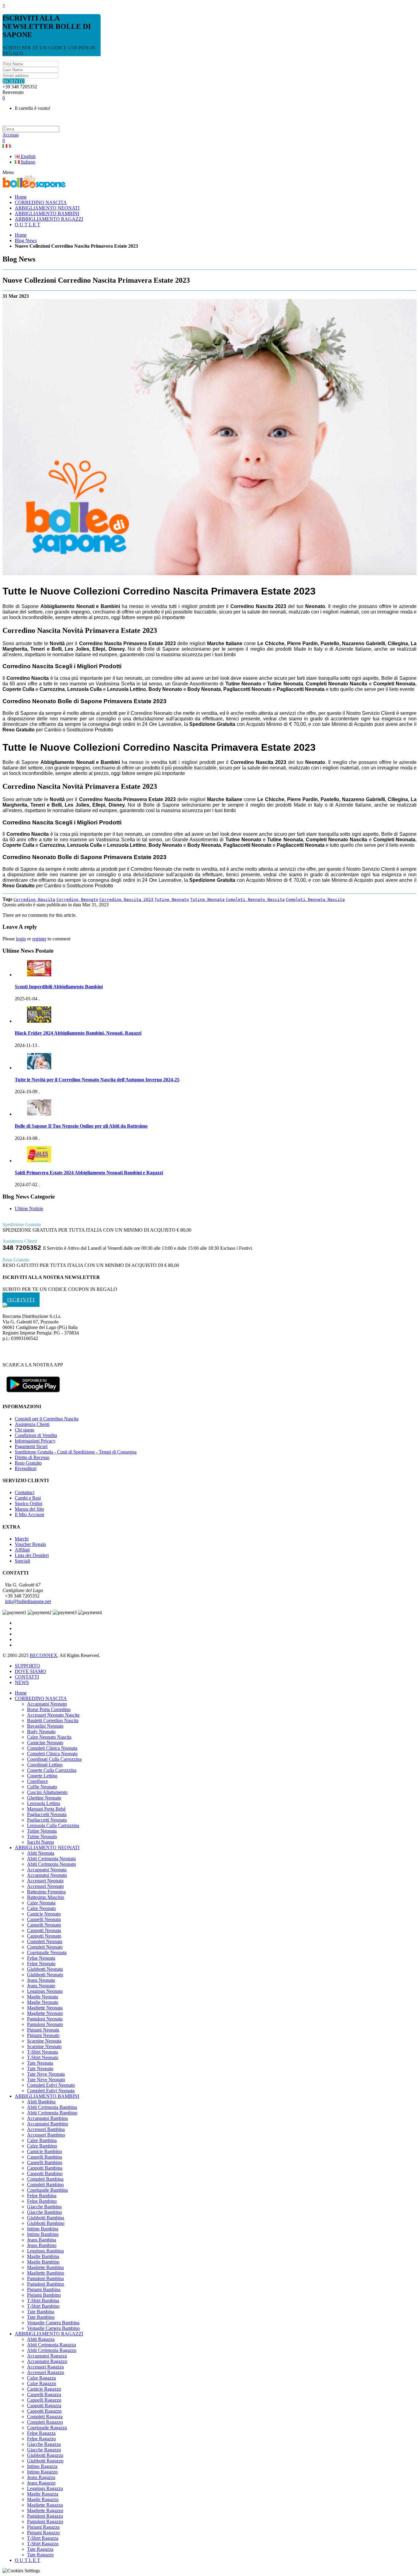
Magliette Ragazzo (45, 2510)
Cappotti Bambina (45, 2168)
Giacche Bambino (44, 2212)
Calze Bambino (42, 2146)
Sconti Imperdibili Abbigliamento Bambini (59, 987)
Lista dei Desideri (32, 1555)
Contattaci (25, 1492)
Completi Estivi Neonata (51, 2091)
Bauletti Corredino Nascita (53, 1720)
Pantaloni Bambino (46, 2284)
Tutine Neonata (207, 899)
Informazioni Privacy (35, 1441)
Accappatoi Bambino (48, 2124)
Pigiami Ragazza (43, 2527)
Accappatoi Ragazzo (47, 2361)
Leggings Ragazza (45, 2488)
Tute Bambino (41, 2317)
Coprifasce (37, 1781)
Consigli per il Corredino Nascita (47, 1419)
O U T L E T (27, 2560)
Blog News (26, 240)
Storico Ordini (29, 1503)
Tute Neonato (40, 2069)
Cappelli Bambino (45, 2162)
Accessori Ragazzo (46, 2372)
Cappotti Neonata (44, 1930)
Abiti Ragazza (41, 2339)
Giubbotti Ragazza (45, 2455)
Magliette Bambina (45, 2267)
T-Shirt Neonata (42, 2052)
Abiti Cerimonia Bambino (52, 2113)
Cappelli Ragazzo (44, 2400)
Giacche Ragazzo (44, 2450)
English (28, 156)
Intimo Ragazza (42, 2466)
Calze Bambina (42, 2140)
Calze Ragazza (41, 2378)
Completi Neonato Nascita (255, 899)
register (39, 939)
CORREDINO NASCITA (41, 1698)
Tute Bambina (41, 2312)
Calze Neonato (41, 1908)
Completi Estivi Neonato (51, 2085)
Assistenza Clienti (32, 1424)
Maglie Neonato (43, 2002)
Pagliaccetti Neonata (47, 1814)
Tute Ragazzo (40, 2555)
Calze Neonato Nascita (49, 1737)
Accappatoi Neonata (47, 1870)
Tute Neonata (40, 2063)
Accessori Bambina (46, 2129)
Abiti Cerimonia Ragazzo (52, 2350)
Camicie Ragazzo (44, 2389)
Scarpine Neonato (44, 2046)
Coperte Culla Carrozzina (52, 1770)
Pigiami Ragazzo (43, 2533)
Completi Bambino (45, 2185)
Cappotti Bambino (45, 2173)
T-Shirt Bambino (43, 2306)
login (21, 939)
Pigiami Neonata (43, 2030)
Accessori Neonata (45, 1881)
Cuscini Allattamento (47, 1792)
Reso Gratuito (28, 1463)
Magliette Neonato (45, 2013)
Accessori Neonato (45, 1886)
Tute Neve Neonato (46, 2080)
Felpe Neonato (41, 1964)
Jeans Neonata (41, 1980)
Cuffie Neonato (42, 1787)
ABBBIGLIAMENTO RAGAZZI (49, 2334)
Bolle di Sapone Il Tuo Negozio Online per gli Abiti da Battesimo (81, 1126)
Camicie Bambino (44, 2151)
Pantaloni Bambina (45, 2278)
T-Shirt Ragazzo (43, 2544)
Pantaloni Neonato (45, 2024)
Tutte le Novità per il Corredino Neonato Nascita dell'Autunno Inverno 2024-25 (97, 1080)
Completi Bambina (45, 2179)
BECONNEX (44, 1655)
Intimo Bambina (43, 2229)
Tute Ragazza (40, 2549)
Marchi (22, 1539)
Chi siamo (25, 1430)
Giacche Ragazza (44, 2444)
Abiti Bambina (41, 2102)
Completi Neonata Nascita (315, 899)
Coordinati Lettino (45, 1765)
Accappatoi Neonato (47, 1704)
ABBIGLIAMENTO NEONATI (47, 1848)
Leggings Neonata (45, 1991)
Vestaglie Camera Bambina (53, 2323)
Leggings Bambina (45, 2251)
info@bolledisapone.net (28, 1601)
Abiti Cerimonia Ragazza (52, 2345)
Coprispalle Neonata (47, 1952)
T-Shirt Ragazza (43, 2538)
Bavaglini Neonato (45, 1726)
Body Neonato (41, 1732)
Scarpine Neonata (44, 2041)
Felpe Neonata (41, 1958)
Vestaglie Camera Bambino (53, 2328)
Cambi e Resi (28, 1498)
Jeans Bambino (42, 2245)
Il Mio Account (29, 1515)
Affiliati (22, 1550)
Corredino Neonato (77, 899)
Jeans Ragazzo (41, 2483)
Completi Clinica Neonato (52, 1754)
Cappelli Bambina (44, 2157)
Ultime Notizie (29, 1209)
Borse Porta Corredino (49, 1709)
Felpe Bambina (42, 2196)
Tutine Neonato (172, 899)
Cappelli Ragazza (44, 2394)
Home (21, 235)
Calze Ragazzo (42, 2383)
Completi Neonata (45, 1941)
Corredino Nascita (34, 899)
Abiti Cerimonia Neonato (52, 1864)
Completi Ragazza (45, 2417)
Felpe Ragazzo (41, 2439)
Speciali (22, 1561)
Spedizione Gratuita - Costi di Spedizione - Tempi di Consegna (76, 1452)
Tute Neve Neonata (46, 2074)
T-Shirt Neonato (43, 2057)
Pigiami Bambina (44, 2289)
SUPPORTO (27, 1666)
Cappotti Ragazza (44, 2406)
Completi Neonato (45, 1947)
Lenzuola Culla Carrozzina (53, 1825)
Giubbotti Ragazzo (45, 2461)
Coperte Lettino (42, 1776)
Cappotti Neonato (44, 1936)
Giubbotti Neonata (45, 1969)
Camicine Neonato (45, 1743)
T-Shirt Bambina (43, 2301)
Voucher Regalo (30, 1544)
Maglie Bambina (43, 2256)
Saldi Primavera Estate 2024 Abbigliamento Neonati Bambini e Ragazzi (89, 1173)
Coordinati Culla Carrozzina (54, 1759)
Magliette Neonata (45, 2008)
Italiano (27, 162)
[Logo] (5, 1306)
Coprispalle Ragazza (47, 2428)
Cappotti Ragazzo (44, 2411)
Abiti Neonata (41, 1853)
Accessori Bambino (46, 2135)
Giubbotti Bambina (46, 2218)
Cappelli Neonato (44, 1925)
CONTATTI (27, 1677)
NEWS (22, 1682)
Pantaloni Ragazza (45, 2516)
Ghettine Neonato (44, 1798)
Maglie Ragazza (43, 2494)
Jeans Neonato (41, 1986)
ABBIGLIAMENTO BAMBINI (47, 2096)
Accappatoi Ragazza (47, 2356)
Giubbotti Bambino (46, 2223)
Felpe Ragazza (41, 2433)
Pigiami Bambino (44, 2295)
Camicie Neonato (44, 1914)
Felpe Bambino (42, 2201)
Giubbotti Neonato (45, 1975)
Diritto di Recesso (32, 1457)
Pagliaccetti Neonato (47, 1820)
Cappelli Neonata (44, 1919)
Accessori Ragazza (45, 2367)
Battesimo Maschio (46, 1897)
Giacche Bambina (44, 2207)
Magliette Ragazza (45, 2505)
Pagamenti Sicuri (31, 1446)
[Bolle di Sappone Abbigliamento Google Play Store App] (33, 1395)
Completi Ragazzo (45, 2422)
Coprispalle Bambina (47, 2190)
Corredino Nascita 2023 (126, 899)
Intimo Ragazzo (42, 2472)
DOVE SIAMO (30, 1671)
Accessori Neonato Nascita (53, 1715)
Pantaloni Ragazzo (45, 2522)
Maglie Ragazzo (43, 2499)
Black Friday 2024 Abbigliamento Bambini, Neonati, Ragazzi (78, 1033)
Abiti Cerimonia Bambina (52, 2107)
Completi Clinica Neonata (52, 1748)
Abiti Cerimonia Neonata (51, 1859)
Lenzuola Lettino (44, 1803)
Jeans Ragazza (41, 2477)
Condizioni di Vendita (36, 1435)
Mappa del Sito (29, 1509)
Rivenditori (26, 1468)
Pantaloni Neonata (45, 2019)
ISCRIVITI (14, 81)
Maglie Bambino (43, 2262)
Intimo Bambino (43, 2234)
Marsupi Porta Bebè (46, 1809)
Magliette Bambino (46, 2273)
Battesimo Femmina (46, 1892)
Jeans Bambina (42, 2240)
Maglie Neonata (42, 1997)
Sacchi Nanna (40, 1842)
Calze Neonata (41, 1903)
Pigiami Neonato (43, 2035)
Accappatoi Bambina (47, 2118)
